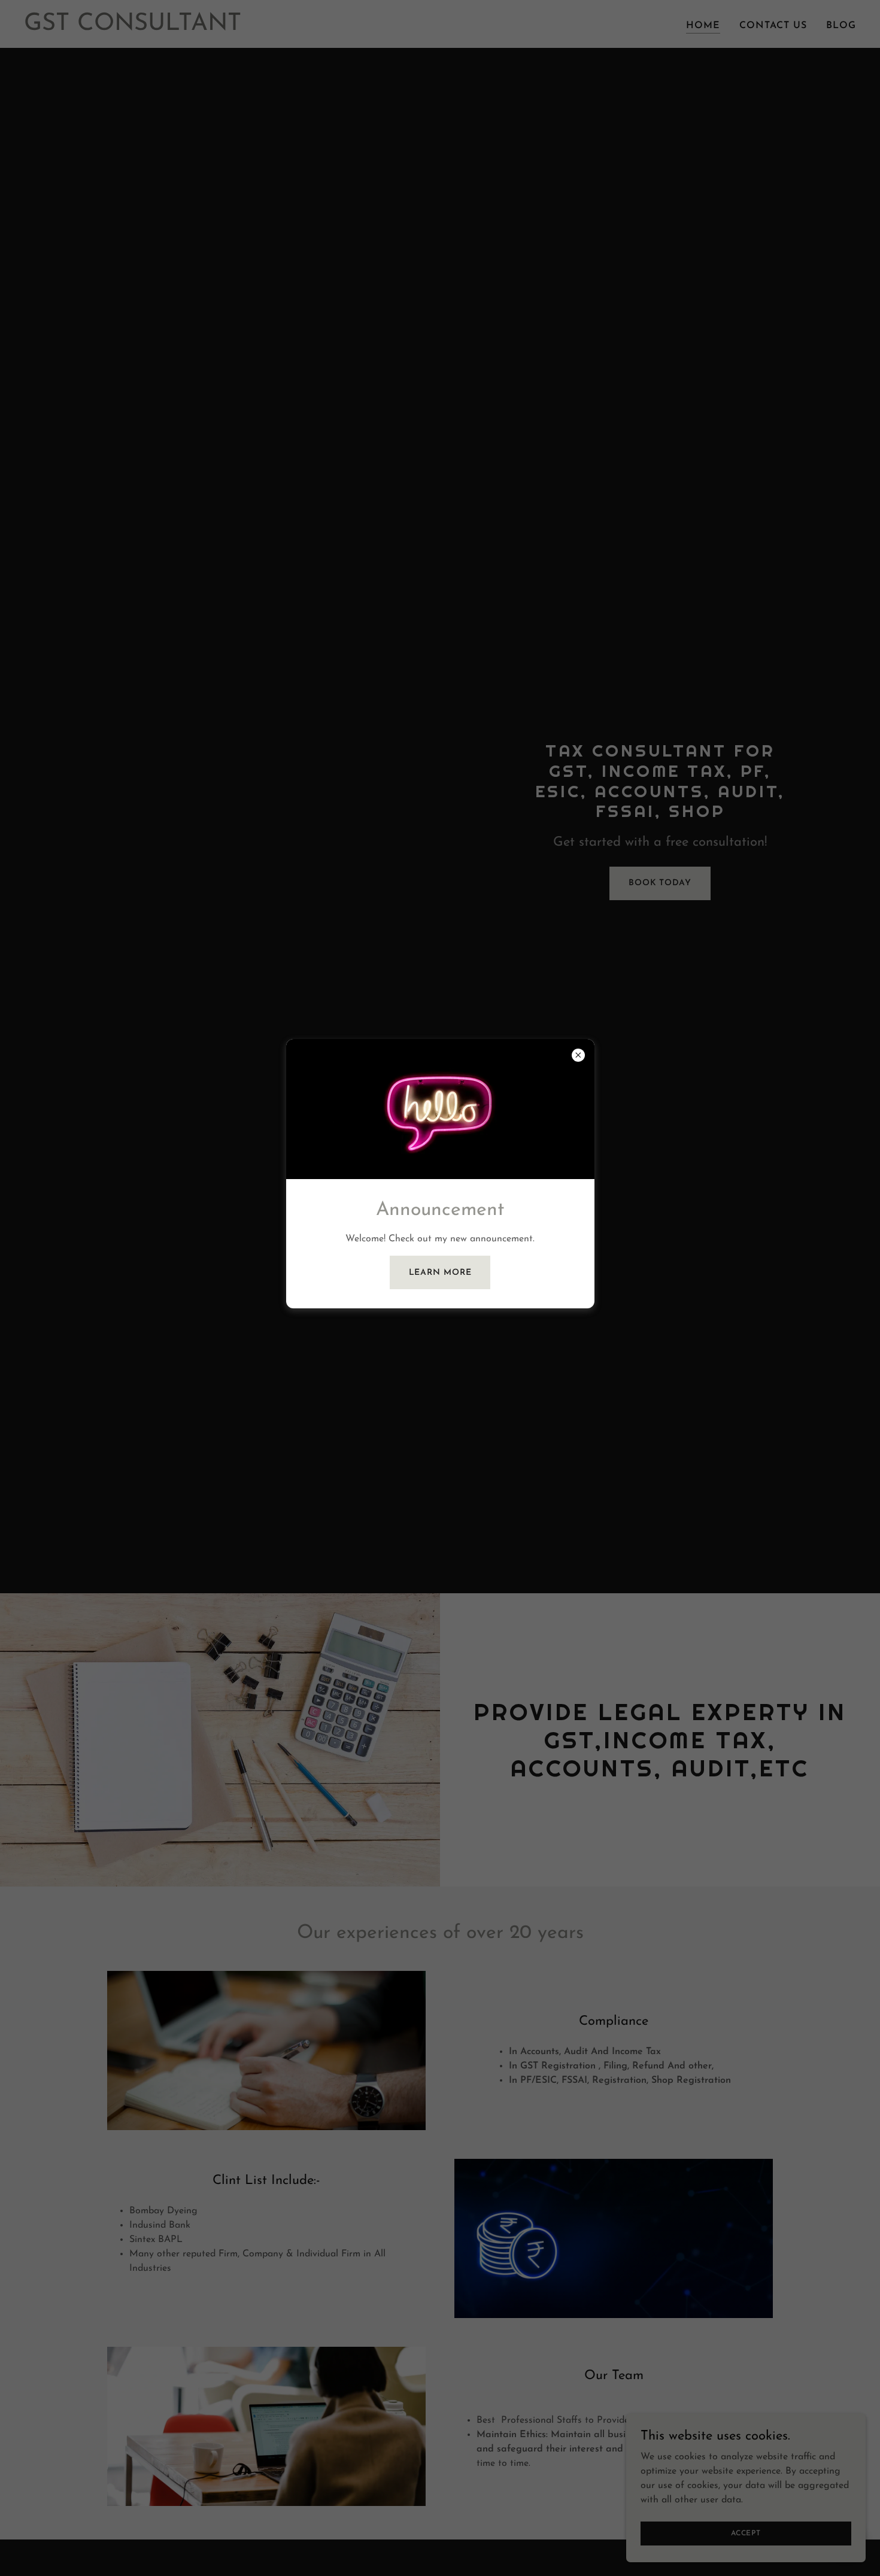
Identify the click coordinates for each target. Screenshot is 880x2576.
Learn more (440, 1272)
